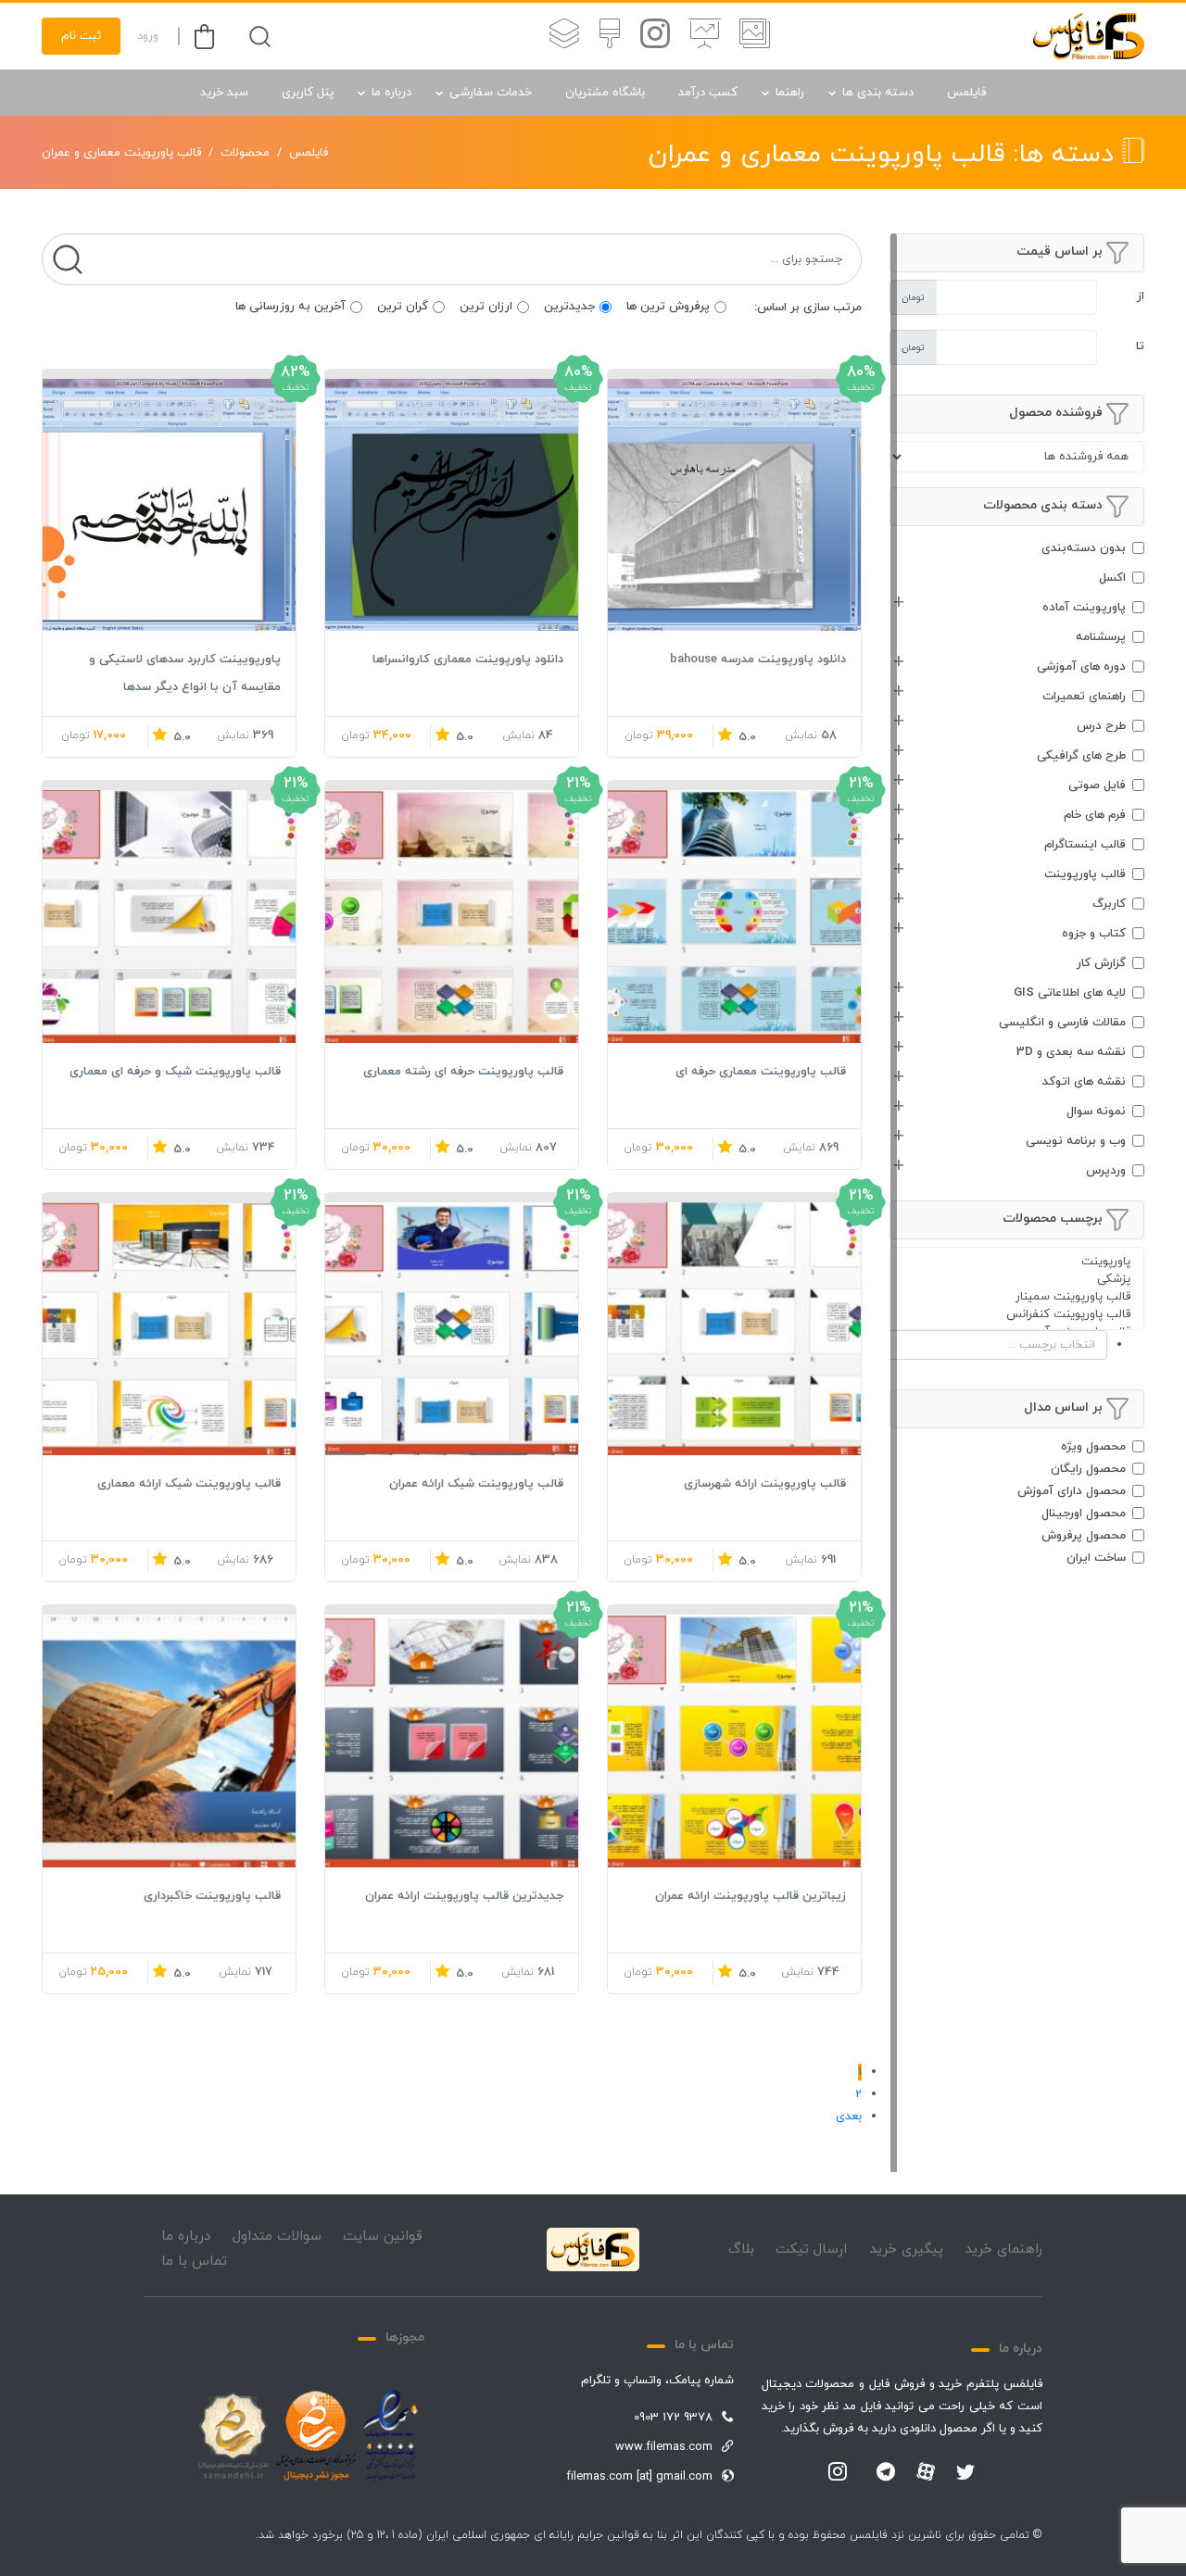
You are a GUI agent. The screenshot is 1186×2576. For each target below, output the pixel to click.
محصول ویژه (1093, 1447)
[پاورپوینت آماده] (755, 36)
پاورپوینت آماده (1084, 608)
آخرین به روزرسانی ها (290, 307)
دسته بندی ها (878, 93)
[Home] (593, 2250)
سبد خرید (224, 93)
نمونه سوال (1096, 1112)
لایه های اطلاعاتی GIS (1070, 993)
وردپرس (1106, 1171)
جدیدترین (569, 307)
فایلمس (966, 93)
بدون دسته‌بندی (1084, 548)
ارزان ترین (486, 307)
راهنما (790, 93)
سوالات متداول (277, 2237)
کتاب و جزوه (1094, 934)
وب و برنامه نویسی (1076, 1141)
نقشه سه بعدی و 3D (1071, 1052)
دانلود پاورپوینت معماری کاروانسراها (468, 660)
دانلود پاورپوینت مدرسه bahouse (758, 660)
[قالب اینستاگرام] (655, 36)
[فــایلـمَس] (1089, 36)
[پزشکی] (1017, 1280)
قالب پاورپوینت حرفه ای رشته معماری (463, 1072)
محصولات (245, 153)
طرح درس (1101, 726)
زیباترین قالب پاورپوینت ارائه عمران (751, 1896)
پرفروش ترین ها (668, 307)
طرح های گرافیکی (1081, 756)
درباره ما (391, 93)
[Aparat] (926, 2471)
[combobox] (1017, 1345)
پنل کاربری (308, 93)
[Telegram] (886, 2473)
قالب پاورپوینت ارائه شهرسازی (765, 1484)
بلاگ (741, 2249)
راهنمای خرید (1003, 2249)
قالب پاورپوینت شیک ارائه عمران (476, 1484)
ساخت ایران (1096, 1558)
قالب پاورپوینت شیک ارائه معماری (189, 1484)
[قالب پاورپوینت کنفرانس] (1017, 1315)
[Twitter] (965, 2473)
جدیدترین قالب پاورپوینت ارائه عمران (464, 1896)
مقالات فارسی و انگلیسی (1062, 1023)
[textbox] (980, 1345)
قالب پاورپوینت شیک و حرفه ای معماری (175, 1072)
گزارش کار (1101, 963)
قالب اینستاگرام (1085, 845)
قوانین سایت (383, 2237)
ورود (148, 36)
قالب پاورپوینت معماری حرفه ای (761, 1072)
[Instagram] (838, 2473)
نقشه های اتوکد (1084, 1082)
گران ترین (403, 307)
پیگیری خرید (906, 2249)
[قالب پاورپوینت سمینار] (1017, 1297)
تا (1140, 346)
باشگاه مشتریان (605, 93)
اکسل (1112, 578)
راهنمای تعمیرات (1084, 697)
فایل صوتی (1097, 785)
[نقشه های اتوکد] (564, 36)
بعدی (849, 2117)
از (1141, 296)
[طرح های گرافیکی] (610, 36)
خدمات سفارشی (491, 93)
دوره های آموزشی (1081, 667)
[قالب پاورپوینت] (705, 36)
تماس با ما (194, 2262)
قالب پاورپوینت (1085, 874)
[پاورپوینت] (1017, 1262)
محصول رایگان (1088, 1469)
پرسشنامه (1101, 637)
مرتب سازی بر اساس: (808, 308)
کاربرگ (1109, 904)
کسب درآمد (708, 93)
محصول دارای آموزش (1072, 1491)
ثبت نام (81, 36)
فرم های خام (1095, 815)
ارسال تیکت (811, 2249)
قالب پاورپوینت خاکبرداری (212, 1896)
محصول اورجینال (1084, 1514)
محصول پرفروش (1084, 1536)
